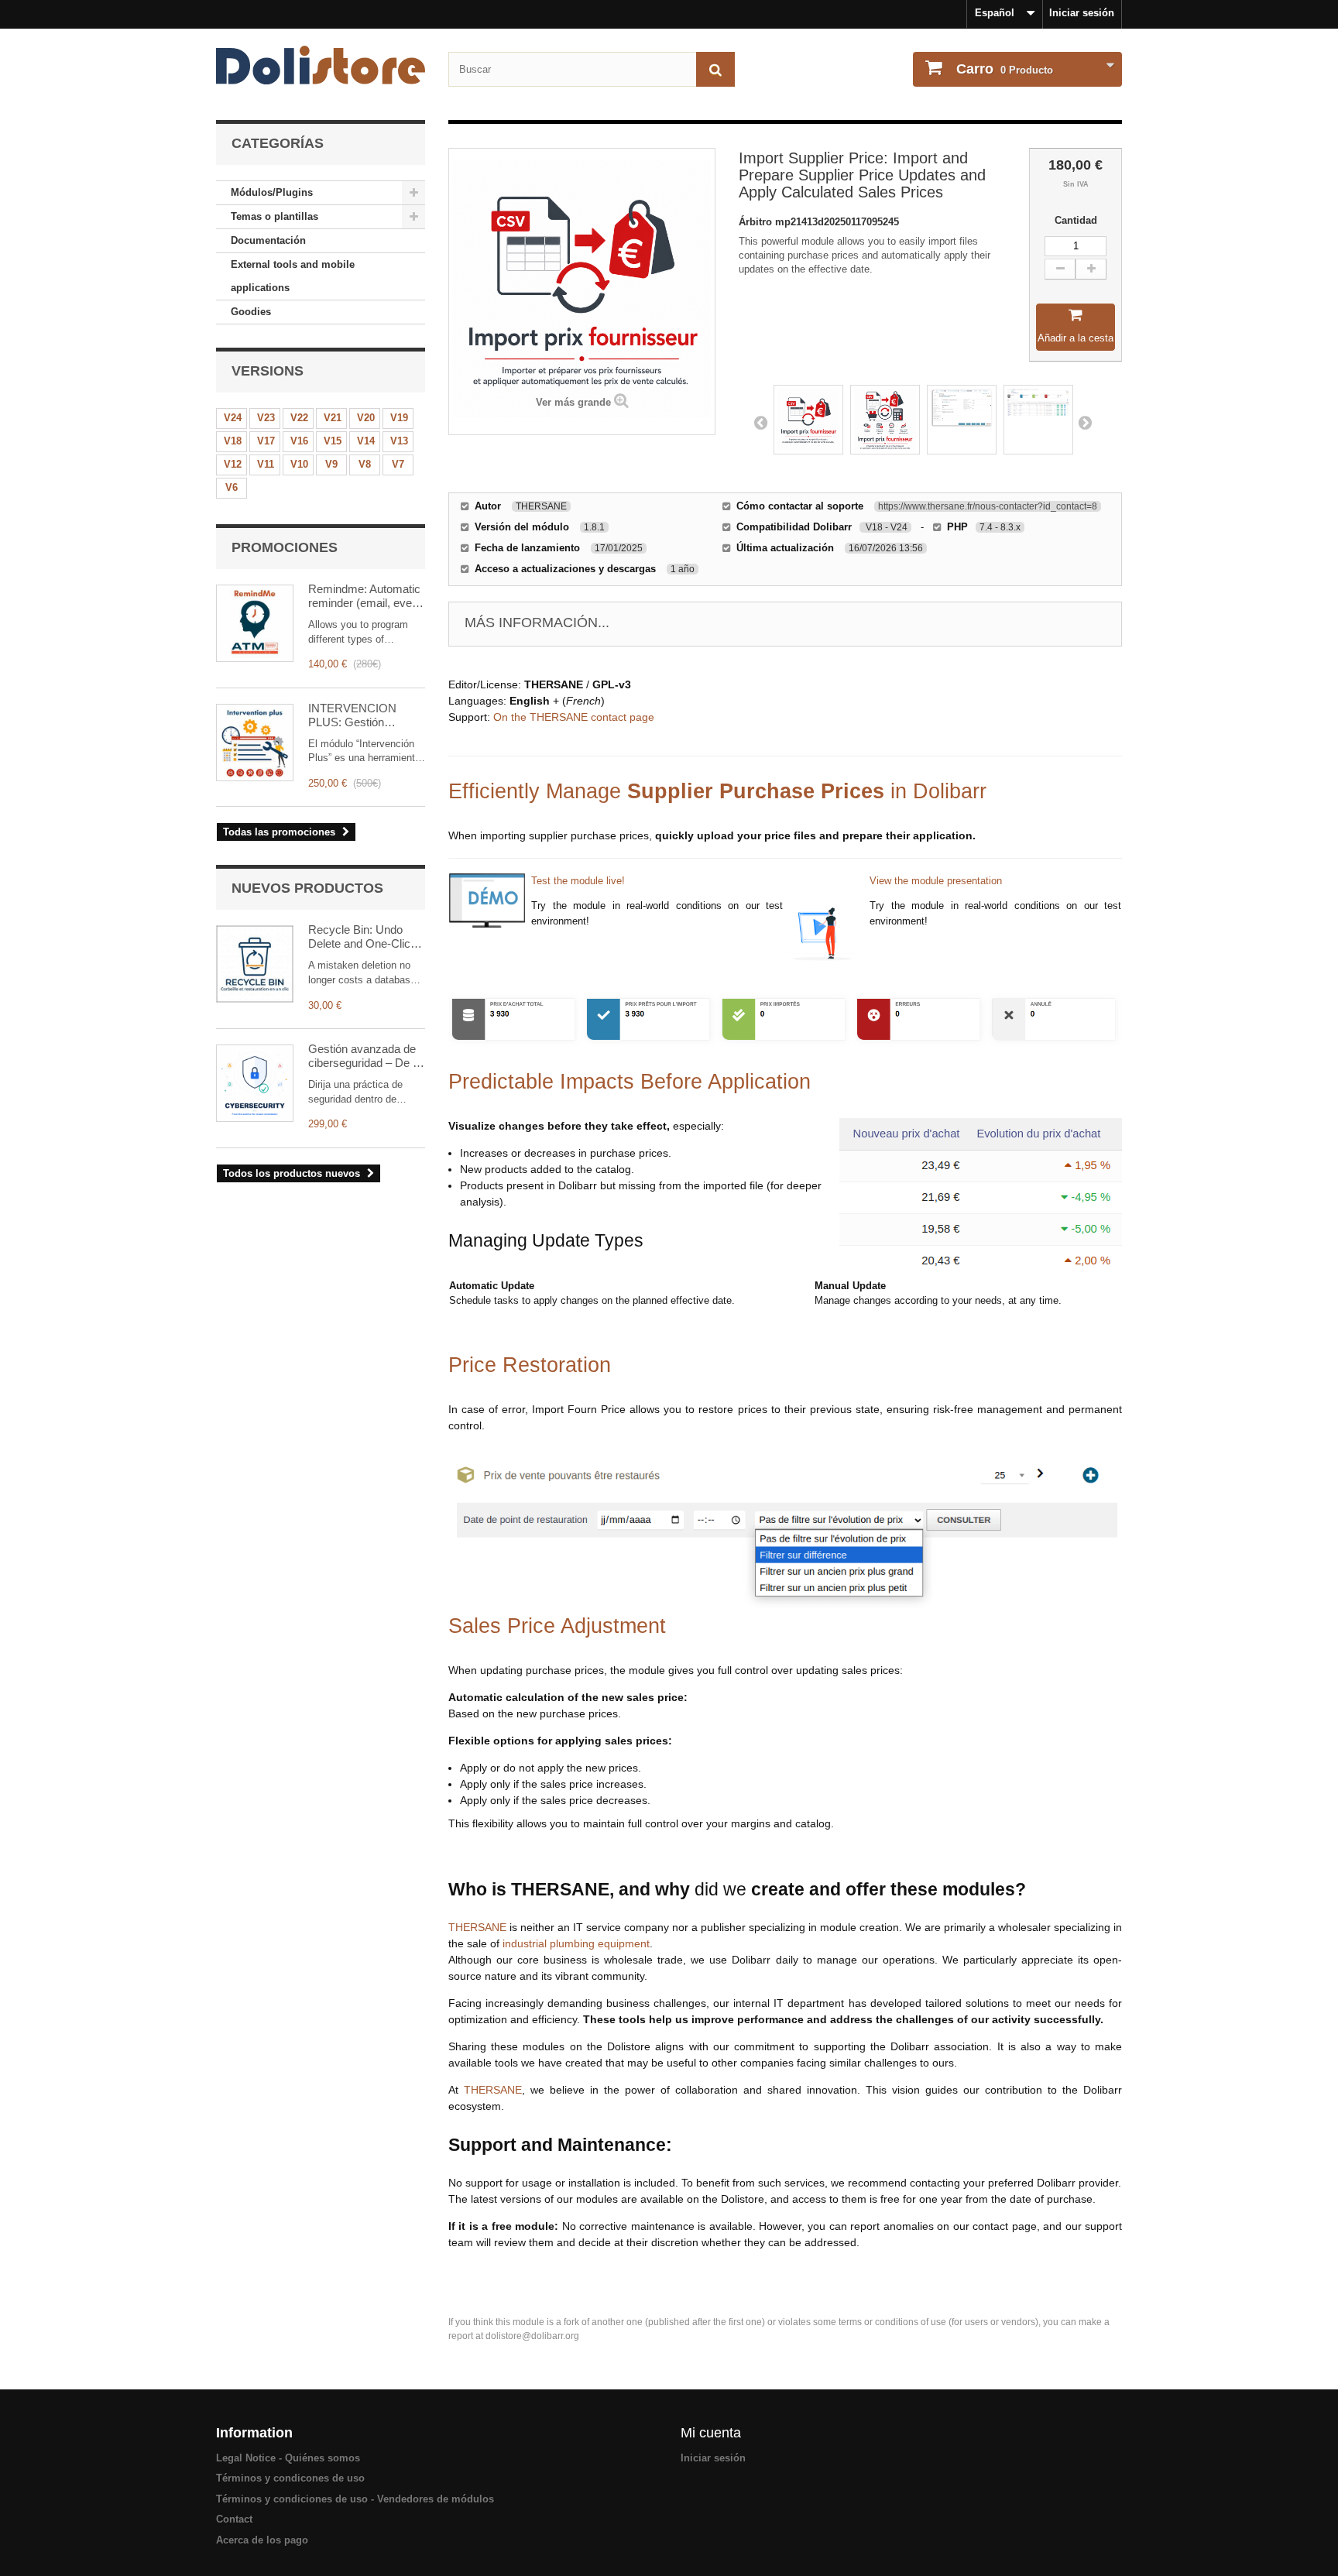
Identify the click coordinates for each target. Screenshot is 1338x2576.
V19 (399, 418)
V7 (398, 464)
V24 (233, 418)
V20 (366, 418)
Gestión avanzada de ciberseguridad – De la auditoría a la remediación (365, 1056)
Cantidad (1076, 220)
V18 (233, 441)
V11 (266, 464)
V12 (233, 464)
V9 (331, 464)
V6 (232, 487)
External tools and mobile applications (293, 276)
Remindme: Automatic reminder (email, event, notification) (366, 596)
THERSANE (477, 1927)
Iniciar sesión (1082, 13)
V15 (333, 441)
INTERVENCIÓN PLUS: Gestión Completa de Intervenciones (352, 715)
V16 (299, 441)
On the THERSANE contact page (574, 717)
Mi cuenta (711, 2433)
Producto (1005, 69)
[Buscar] (715, 69)
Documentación (268, 240)
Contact (234, 2519)
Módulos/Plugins (272, 192)
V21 (333, 418)
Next (1085, 422)
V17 (266, 441)
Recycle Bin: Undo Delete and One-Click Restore (362, 937)
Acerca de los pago (262, 2540)
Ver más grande (573, 402)
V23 (266, 418)
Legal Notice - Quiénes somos (288, 2458)
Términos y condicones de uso (290, 2478)
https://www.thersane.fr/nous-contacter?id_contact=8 (988, 506)
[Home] (321, 65)
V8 (365, 464)
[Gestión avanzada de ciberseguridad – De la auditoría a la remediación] (255, 1083)
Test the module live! (578, 881)
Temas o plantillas (274, 216)
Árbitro (757, 222)
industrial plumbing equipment (576, 1943)
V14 (366, 441)
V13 (399, 441)
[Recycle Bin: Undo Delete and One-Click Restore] (255, 964)
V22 (299, 418)
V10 (299, 464)
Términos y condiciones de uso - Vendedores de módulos (355, 2499)
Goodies (251, 312)
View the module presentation (936, 881)
